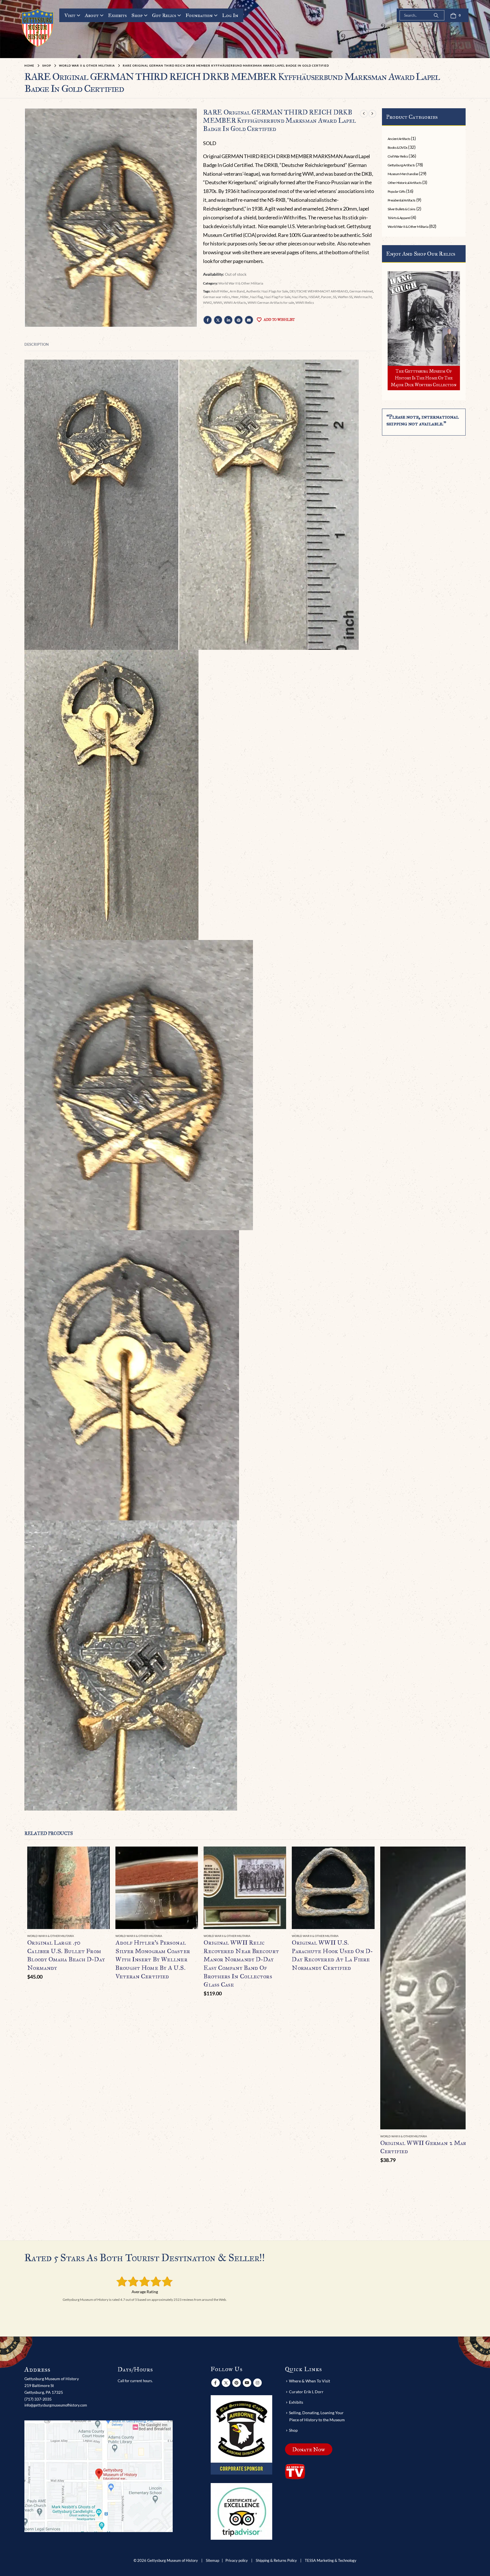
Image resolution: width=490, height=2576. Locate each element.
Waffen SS (345, 297)
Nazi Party (299, 297)
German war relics (217, 297)
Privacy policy (237, 2561)
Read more (189, 1856)
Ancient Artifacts (399, 139)
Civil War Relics (398, 156)
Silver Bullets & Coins (402, 209)
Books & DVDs (398, 148)
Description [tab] (37, 344)
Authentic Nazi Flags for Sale (267, 291)
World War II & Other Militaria (241, 283)
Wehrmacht (363, 297)
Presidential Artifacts (402, 200)
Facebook (208, 320)
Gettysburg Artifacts (401, 165)
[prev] (364, 113)
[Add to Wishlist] (107, 1936)
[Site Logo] (38, 28)
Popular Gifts (397, 191)
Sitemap (213, 2561)
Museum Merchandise (403, 174)
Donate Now (309, 2449)
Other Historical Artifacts (405, 183)
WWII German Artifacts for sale (271, 303)
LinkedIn (228, 320)
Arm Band (237, 291)
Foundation (199, 15)
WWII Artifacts (235, 303)
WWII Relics (305, 303)
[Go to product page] (68, 1888)
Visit (70, 15)
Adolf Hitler (220, 291)
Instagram (257, 2383)
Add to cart (100, 1856)
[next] (372, 113)
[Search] (436, 15)
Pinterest (238, 320)
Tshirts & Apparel (399, 218)
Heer (235, 297)
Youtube (247, 2383)
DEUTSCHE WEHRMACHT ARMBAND (319, 291)
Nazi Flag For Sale (277, 297)
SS (335, 297)
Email (249, 320)
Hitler (244, 297)
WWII (218, 303)
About (92, 15)
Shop (137, 15)
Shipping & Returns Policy (276, 2561)
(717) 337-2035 (38, 2399)
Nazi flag (256, 297)
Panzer (326, 297)
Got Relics (164, 15)
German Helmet (361, 291)
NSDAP (314, 297)
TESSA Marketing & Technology (331, 2561)
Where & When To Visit (310, 2381)
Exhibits (117, 15)
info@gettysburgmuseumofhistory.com (56, 2405)
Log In (230, 15)
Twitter (218, 320)
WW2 (207, 303)
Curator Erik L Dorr (306, 2392)
